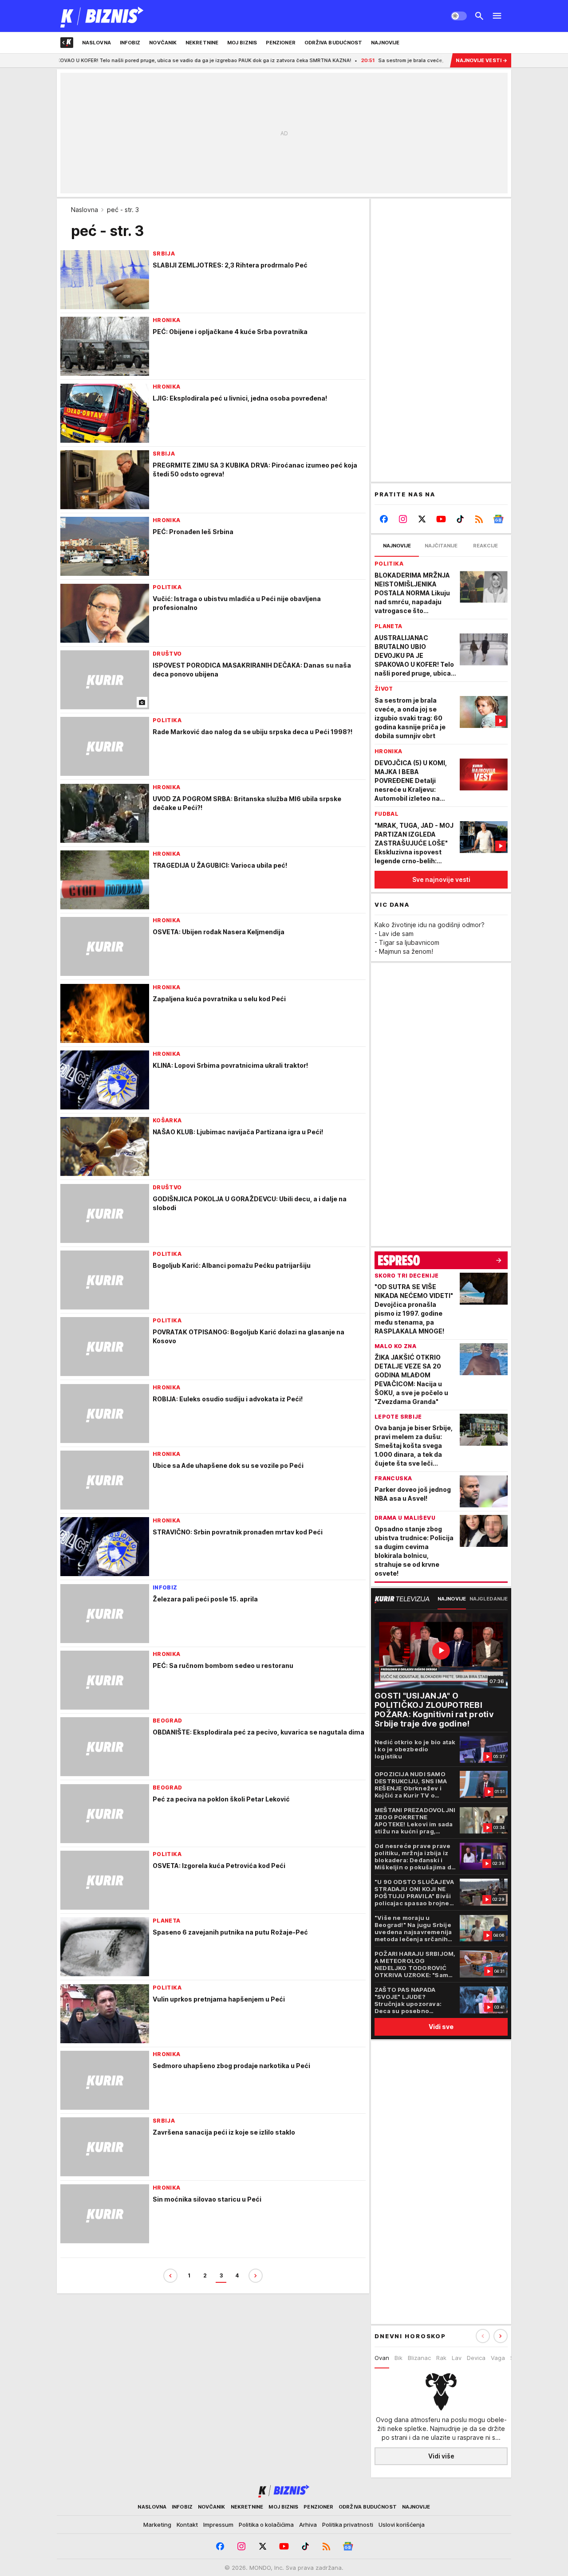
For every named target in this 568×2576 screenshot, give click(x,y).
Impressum (218, 2525)
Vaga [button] (498, 2358)
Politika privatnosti (348, 2525)
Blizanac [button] (419, 2358)
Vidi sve (441, 2027)
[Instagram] (403, 519)
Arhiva (308, 2525)
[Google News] (498, 519)
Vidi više (441, 2456)
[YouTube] (441, 519)
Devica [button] (476, 2358)
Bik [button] (398, 2358)
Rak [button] (441, 2358)
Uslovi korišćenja (402, 2525)
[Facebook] (384, 519)
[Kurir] (102, 16)
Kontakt (187, 2525)
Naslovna (85, 210)
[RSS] (479, 519)
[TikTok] (460, 519)
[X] (422, 519)
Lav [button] (457, 2358)
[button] (501, 2336)
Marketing (157, 2525)
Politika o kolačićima (266, 2525)
